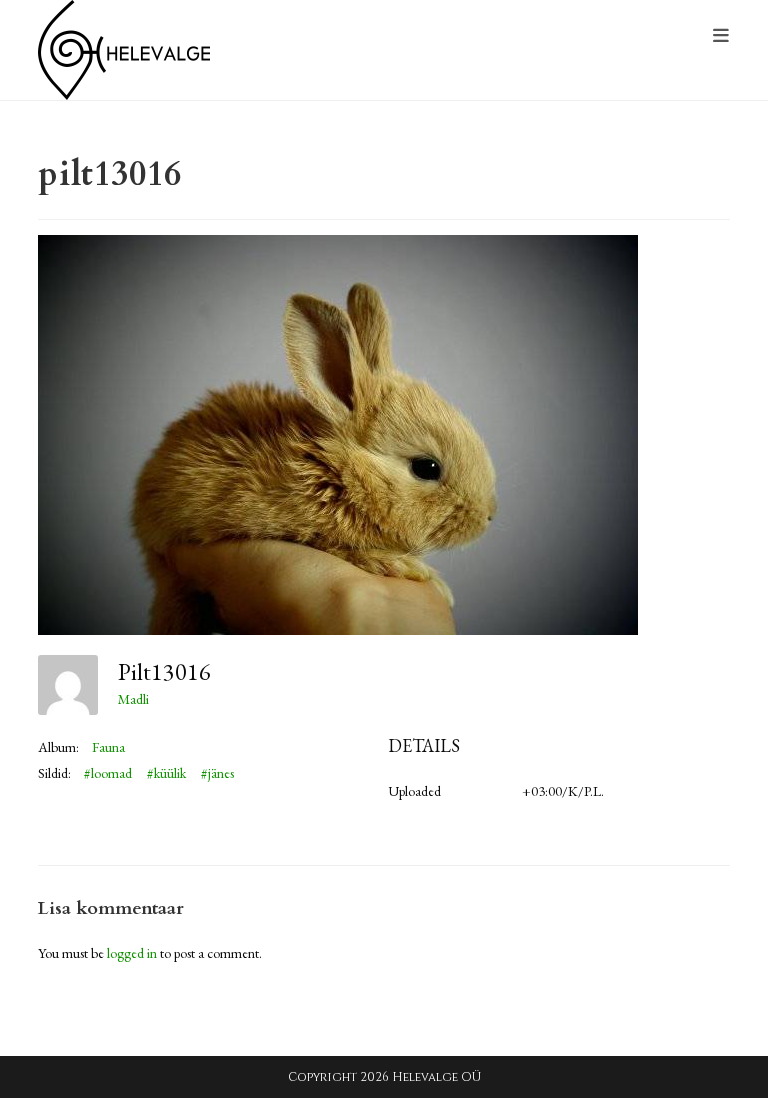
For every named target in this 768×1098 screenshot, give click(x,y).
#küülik (166, 773)
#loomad (108, 773)
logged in (132, 953)
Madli (133, 699)
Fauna (108, 747)
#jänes (217, 773)
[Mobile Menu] (721, 36)
